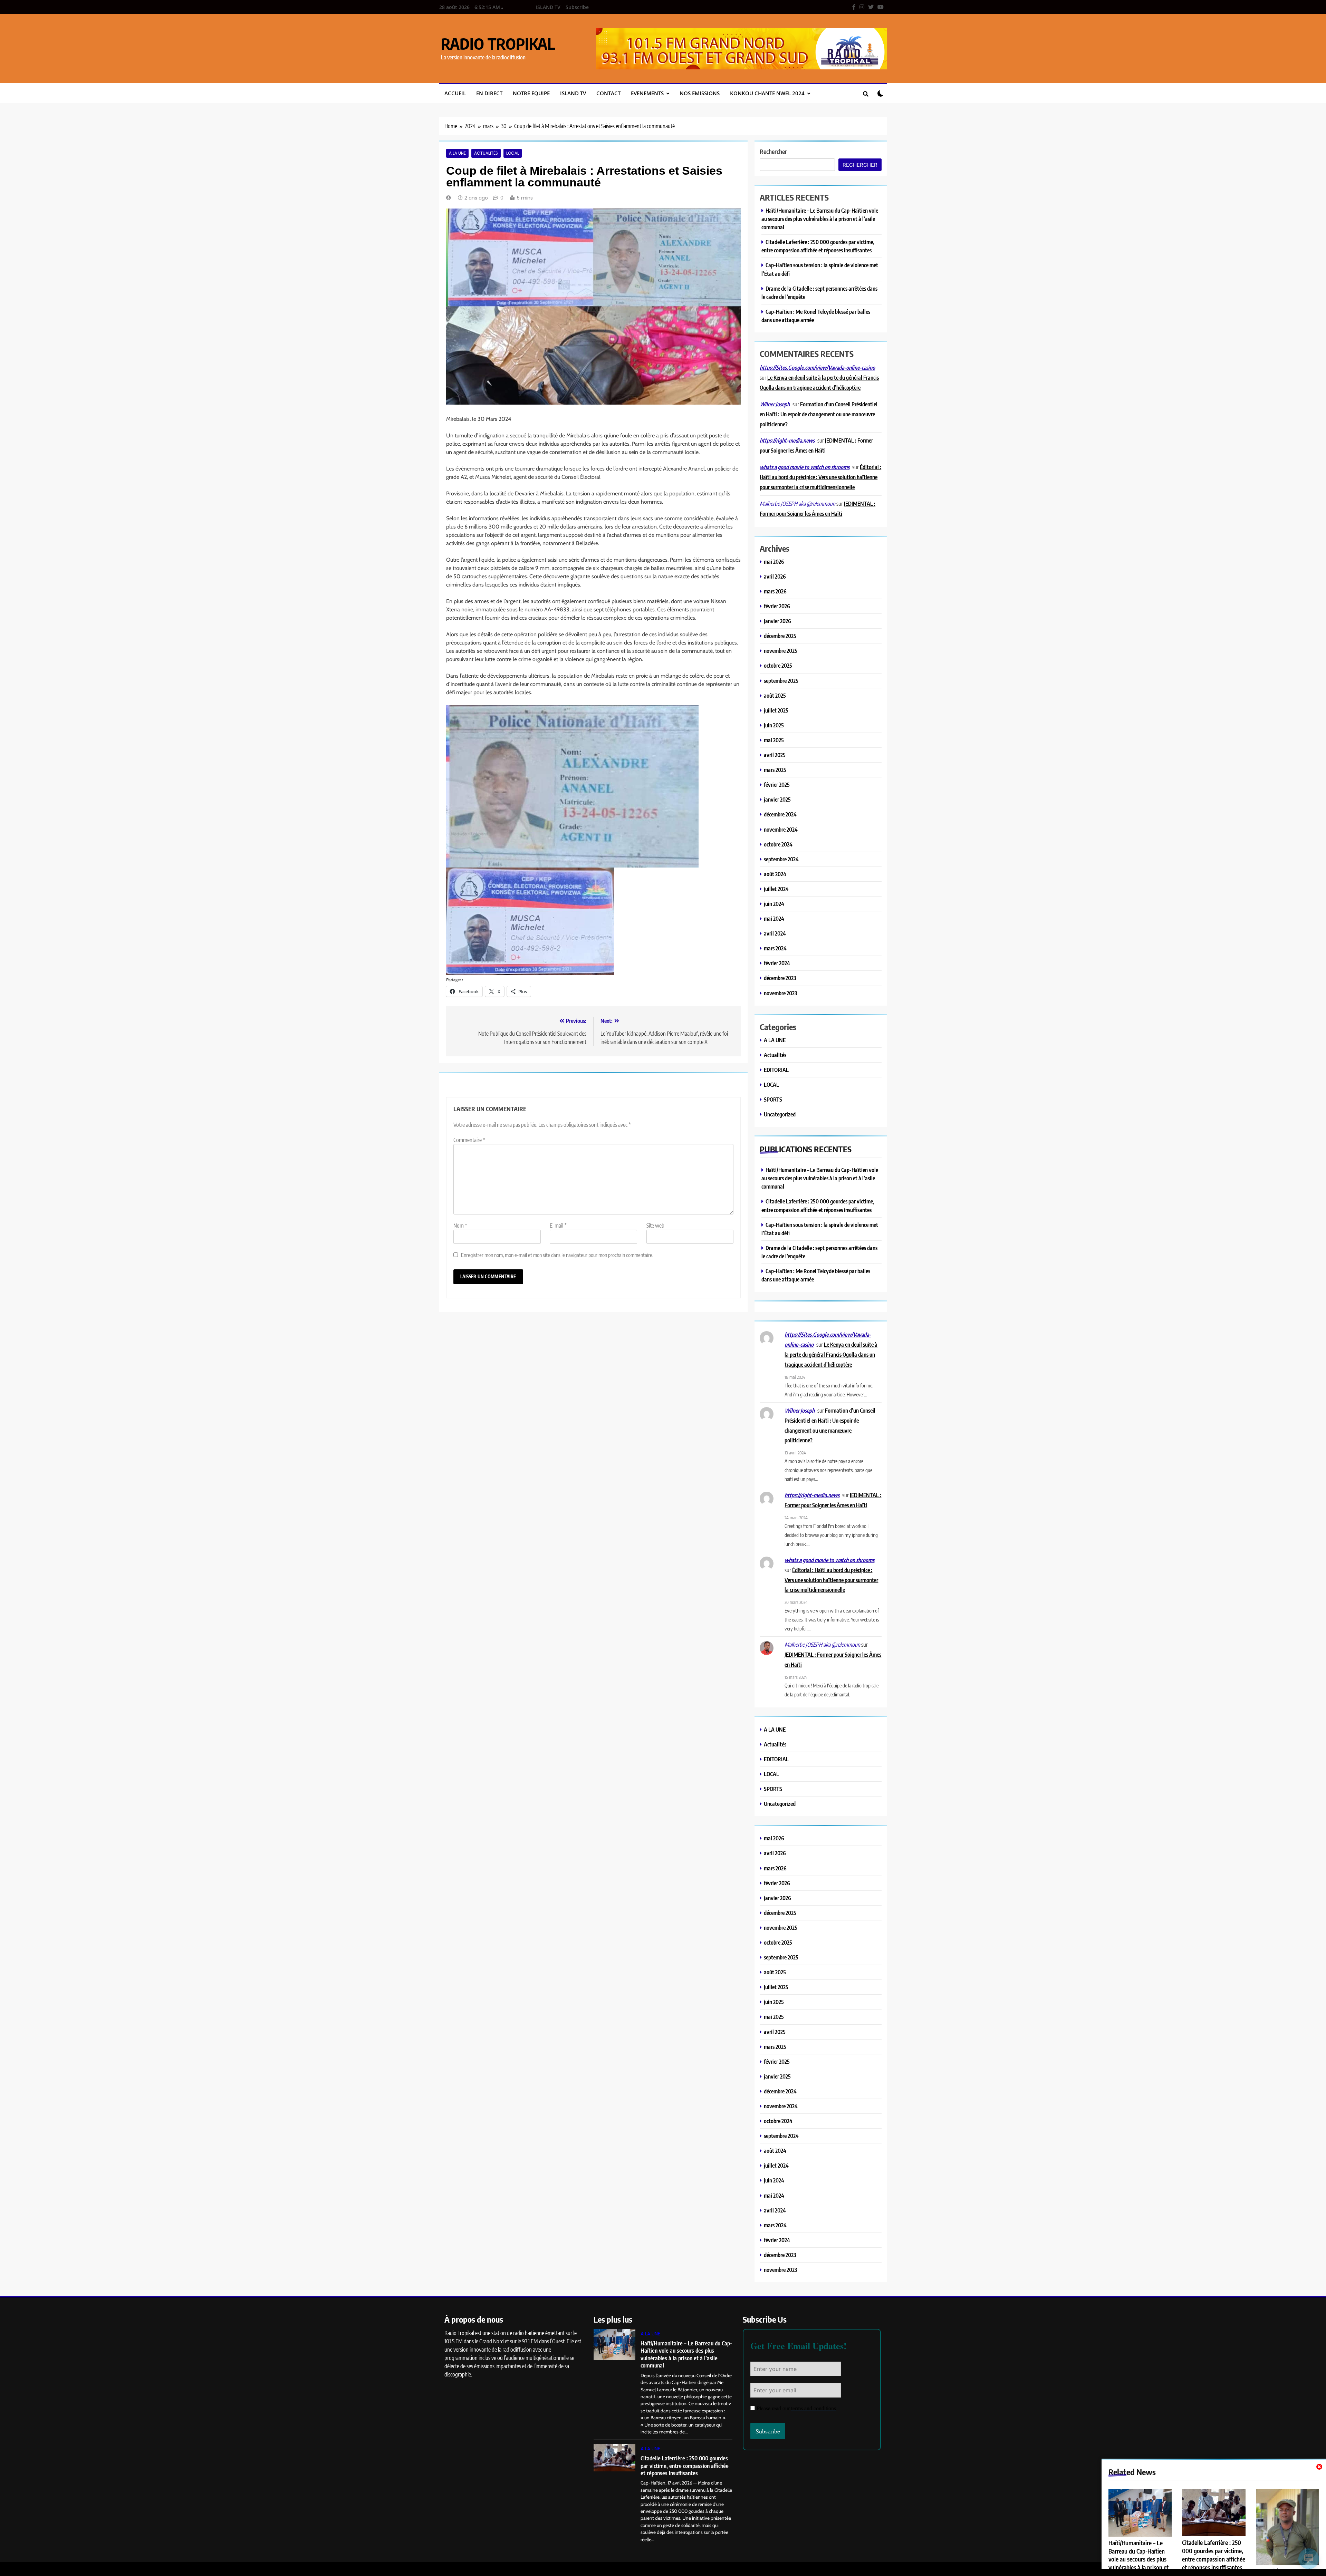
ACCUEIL (455, 93)
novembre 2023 (780, 993)
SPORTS (773, 1099)
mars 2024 (775, 948)
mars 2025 (775, 770)
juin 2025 (774, 725)
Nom (460, 1226)
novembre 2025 (781, 651)
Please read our (796, 2408)
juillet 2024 (776, 889)
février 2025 (777, 785)
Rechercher (773, 151)
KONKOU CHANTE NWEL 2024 (767, 93)
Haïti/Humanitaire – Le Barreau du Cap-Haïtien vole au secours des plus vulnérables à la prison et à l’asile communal (820, 219)
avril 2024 (775, 933)
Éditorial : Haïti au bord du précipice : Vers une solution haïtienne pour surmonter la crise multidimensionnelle (820, 477)
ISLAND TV (548, 7)
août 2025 (775, 695)
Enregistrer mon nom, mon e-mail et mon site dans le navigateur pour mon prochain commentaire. (557, 1255)
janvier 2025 (777, 799)
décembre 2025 (780, 636)
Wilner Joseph (775, 404)
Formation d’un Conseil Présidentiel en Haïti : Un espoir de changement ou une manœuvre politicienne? (819, 414)
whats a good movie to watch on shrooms (805, 467)
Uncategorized (780, 1114)
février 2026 (777, 606)
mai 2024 (774, 918)
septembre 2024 (781, 859)
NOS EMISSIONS (700, 93)
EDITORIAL (776, 1070)
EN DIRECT (489, 93)
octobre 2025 (778, 665)
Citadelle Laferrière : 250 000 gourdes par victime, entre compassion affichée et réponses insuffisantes (1214, 2555)
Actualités (486, 153)
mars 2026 (775, 591)
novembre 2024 (781, 829)
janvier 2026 (777, 621)
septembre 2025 (781, 681)
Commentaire (469, 1140)
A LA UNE (457, 153)
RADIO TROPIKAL (498, 43)
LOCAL (513, 153)
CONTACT (608, 93)
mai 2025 (774, 740)
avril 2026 (775, 576)
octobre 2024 (778, 844)
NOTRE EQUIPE (531, 93)
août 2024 (775, 874)
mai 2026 (774, 561)
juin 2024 (774, 904)
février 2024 (777, 963)
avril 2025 (775, 755)
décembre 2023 (780, 978)
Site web (655, 1226)
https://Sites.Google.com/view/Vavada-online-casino (817, 368)
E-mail (558, 1226)
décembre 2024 (780, 814)
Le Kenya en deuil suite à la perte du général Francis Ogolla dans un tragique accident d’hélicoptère (831, 1354)
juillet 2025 (776, 710)
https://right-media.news (787, 440)
